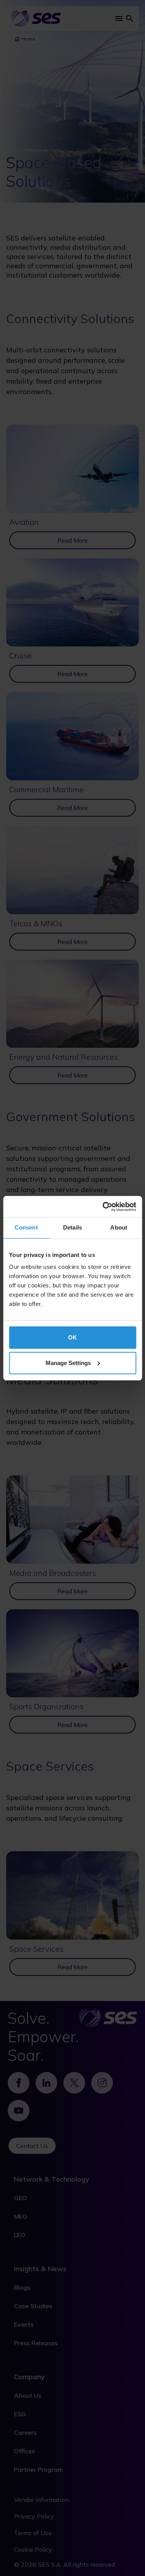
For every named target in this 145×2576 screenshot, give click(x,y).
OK (72, 1337)
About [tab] (119, 1227)
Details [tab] (72, 1227)
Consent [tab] (26, 1227)
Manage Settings (68, 1363)
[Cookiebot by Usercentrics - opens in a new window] (103, 1207)
